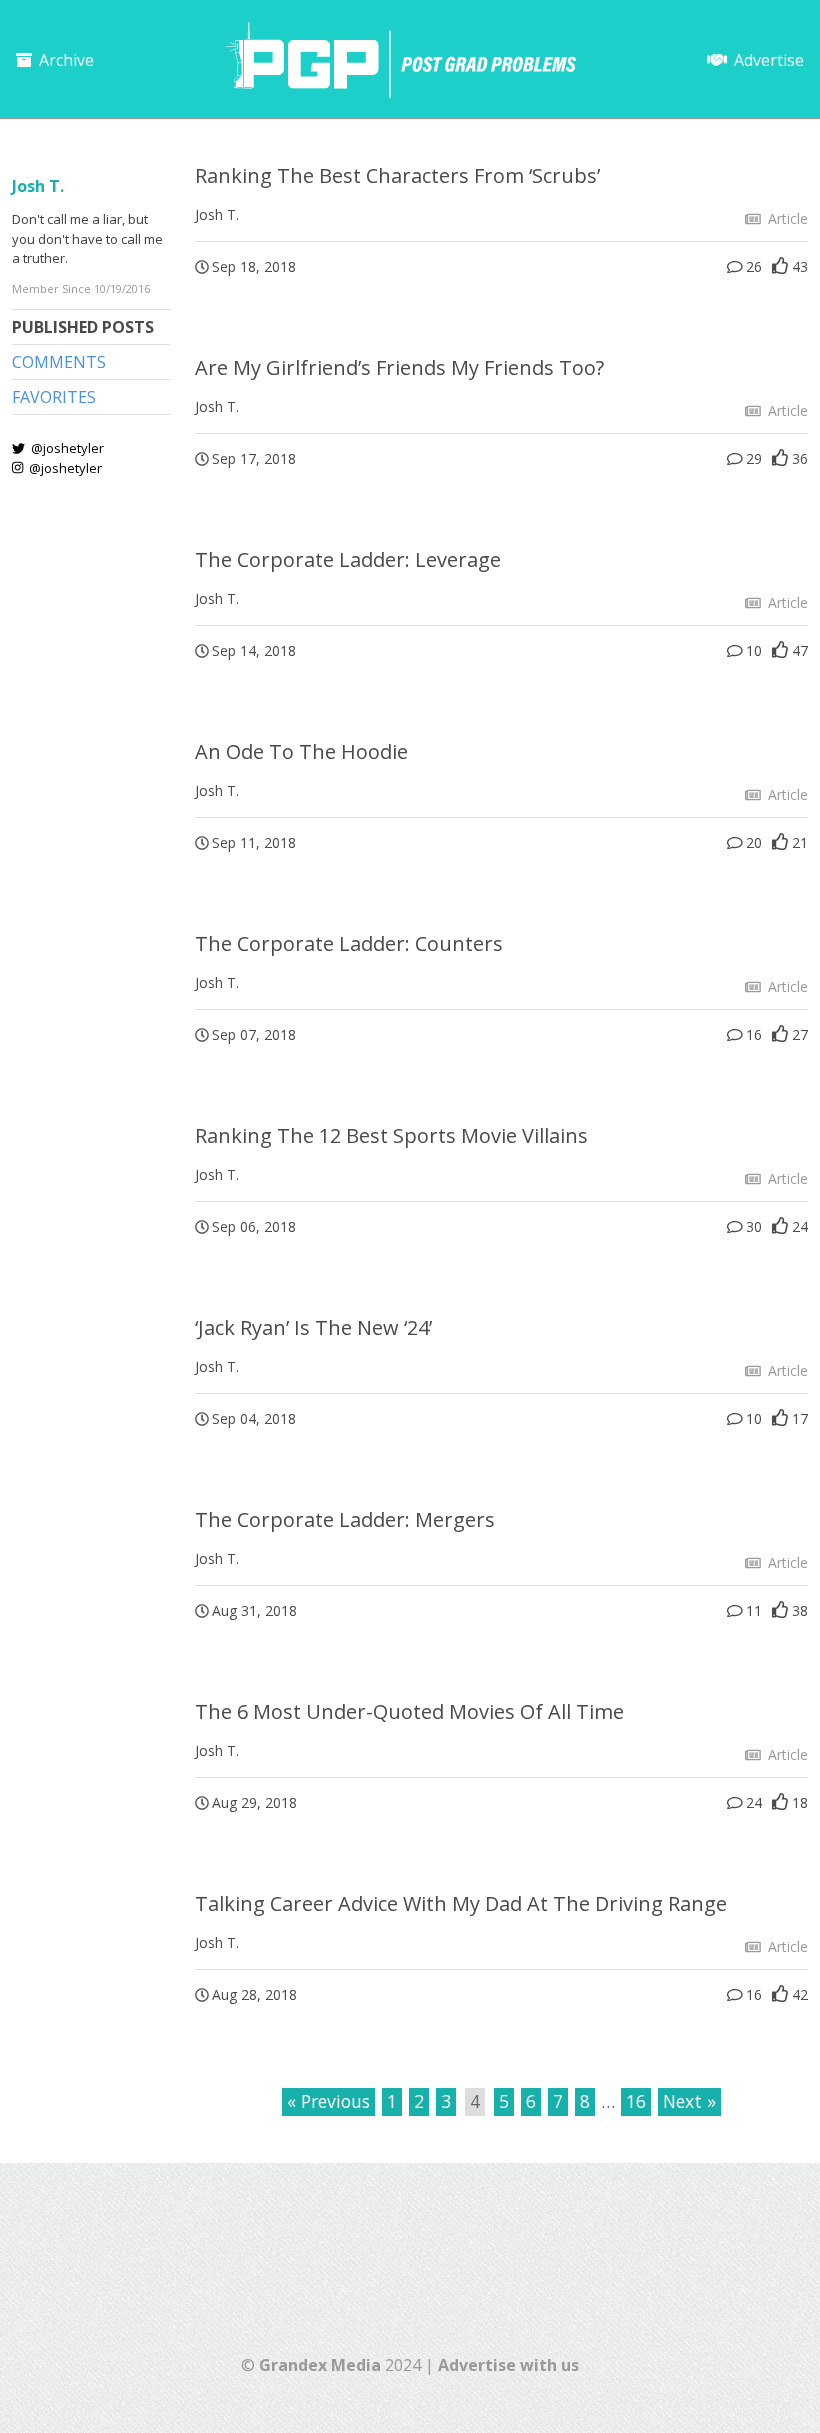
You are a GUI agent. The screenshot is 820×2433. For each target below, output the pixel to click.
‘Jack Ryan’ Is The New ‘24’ (313, 1327)
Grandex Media (320, 2365)
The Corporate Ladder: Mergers (345, 1519)
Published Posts (83, 327)
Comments (59, 362)
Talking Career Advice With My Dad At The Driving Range (461, 1903)
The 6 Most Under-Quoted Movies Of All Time (409, 1711)
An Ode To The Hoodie (301, 751)
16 (636, 2101)
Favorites (54, 397)
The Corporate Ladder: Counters (349, 943)
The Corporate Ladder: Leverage (348, 559)
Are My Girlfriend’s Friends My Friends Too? (399, 367)
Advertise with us (508, 2365)
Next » (689, 2101)
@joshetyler (66, 448)
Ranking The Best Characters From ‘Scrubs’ (397, 175)
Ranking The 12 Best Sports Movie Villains (391, 1135)
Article (786, 218)
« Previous (328, 2101)
